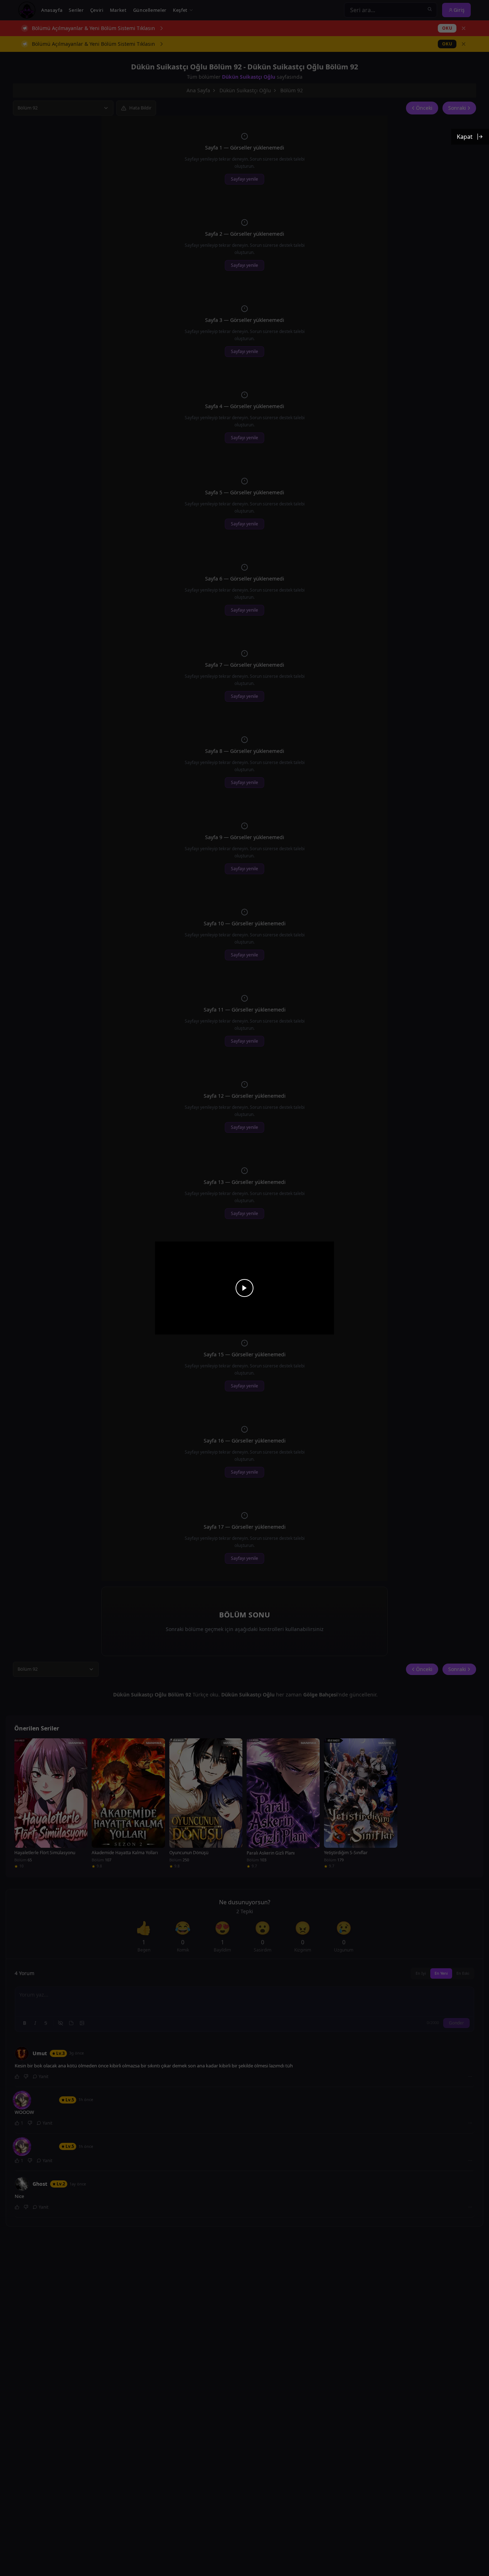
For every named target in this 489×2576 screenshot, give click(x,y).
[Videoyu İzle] (245, 1288)
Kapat (465, 137)
